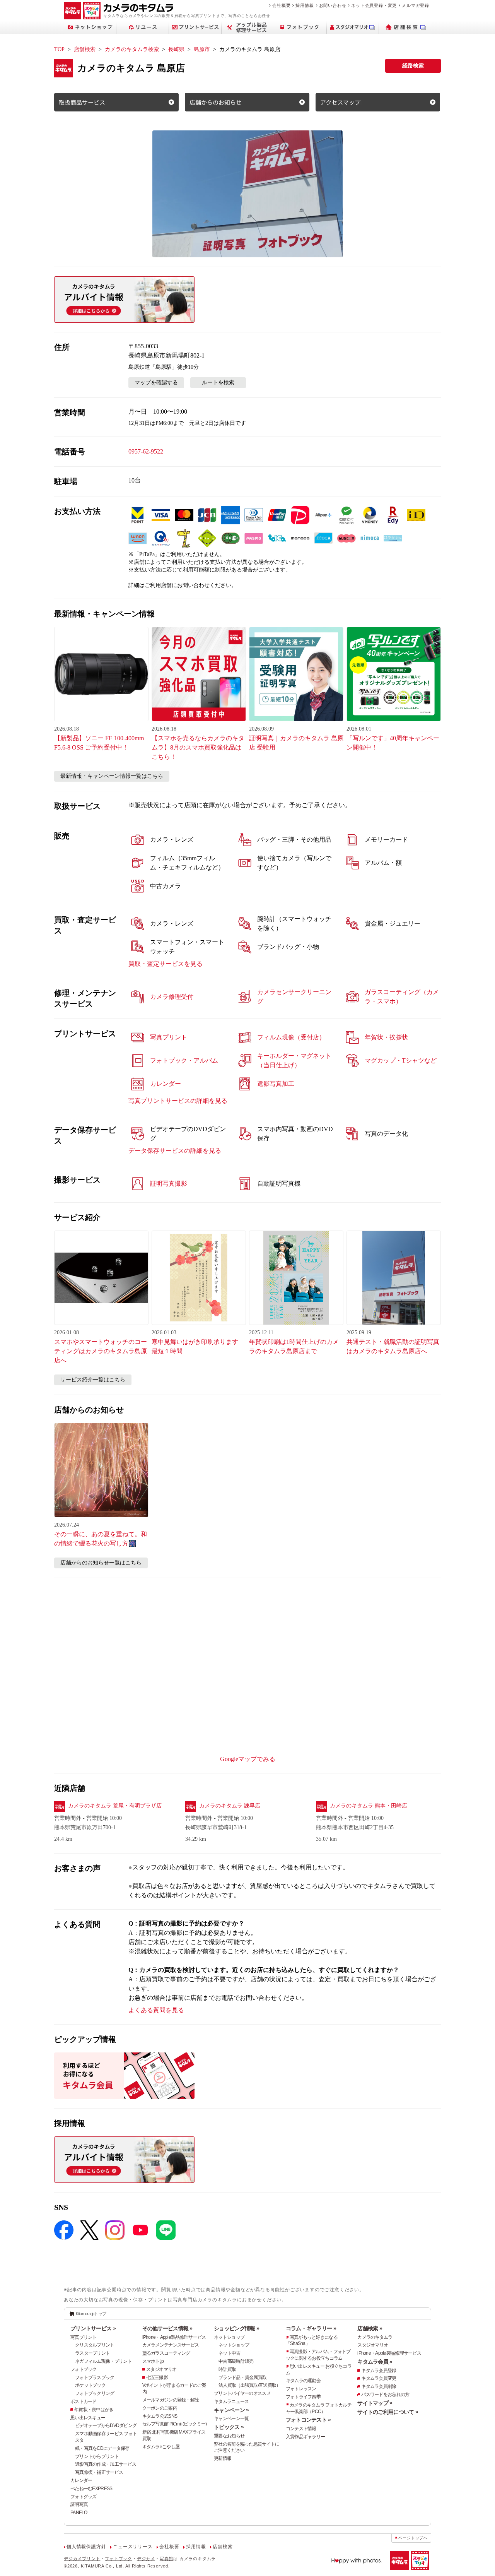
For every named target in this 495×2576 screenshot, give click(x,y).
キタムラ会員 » (375, 2362)
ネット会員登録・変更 (374, 5)
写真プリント (84, 2337)
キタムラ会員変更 (379, 2378)
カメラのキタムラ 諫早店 (230, 1806)
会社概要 (281, 5)
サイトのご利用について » (388, 2412)
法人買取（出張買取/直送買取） (249, 2385)
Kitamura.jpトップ (91, 2314)
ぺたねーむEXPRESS (91, 2489)
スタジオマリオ (161, 2369)
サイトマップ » (375, 2403)
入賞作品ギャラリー (306, 2437)
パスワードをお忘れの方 (385, 2395)
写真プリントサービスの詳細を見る (178, 1101)
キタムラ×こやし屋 (161, 2447)
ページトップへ (413, 2538)
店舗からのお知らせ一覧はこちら (101, 1563)
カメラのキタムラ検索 (132, 49)
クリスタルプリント (95, 2345)
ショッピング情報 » (236, 2328)
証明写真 (79, 2504)
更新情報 (223, 2458)
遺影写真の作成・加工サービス (106, 2464)
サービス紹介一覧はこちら (93, 1380)
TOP (59, 49)
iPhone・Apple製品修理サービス (174, 2337)
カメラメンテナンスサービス (171, 2345)
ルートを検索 (218, 383)
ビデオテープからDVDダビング (106, 2425)
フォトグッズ (84, 2497)
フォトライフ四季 (303, 2397)
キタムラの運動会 (303, 2381)
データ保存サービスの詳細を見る (175, 1151)
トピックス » (229, 2427)
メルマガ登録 (416, 5)
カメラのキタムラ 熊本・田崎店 (369, 1806)
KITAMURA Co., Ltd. (102, 2566)
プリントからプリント (97, 2456)
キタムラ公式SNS (160, 2416)
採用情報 (305, 5)
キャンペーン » (231, 2410)
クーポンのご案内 (160, 2408)
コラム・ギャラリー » (311, 2328)
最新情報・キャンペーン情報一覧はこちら (112, 776)
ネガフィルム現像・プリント (103, 2361)
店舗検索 (85, 49)
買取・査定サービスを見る (166, 964)
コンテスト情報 (301, 2429)
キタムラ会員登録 (379, 2371)
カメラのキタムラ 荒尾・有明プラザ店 (115, 1806)
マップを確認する (156, 383)
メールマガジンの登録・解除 (171, 2400)
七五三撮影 (157, 2377)
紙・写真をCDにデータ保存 (102, 2448)
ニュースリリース (133, 2547)
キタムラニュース (231, 2401)
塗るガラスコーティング (166, 2353)
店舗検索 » (370, 2328)
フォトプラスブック (95, 2377)
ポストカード (84, 2401)
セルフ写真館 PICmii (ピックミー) (175, 2424)
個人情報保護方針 (86, 2547)
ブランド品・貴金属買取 (242, 2377)
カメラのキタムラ (375, 2337)
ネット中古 (229, 2353)
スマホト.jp (153, 2361)
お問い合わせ (333, 5)
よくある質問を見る (156, 2010)
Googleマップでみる (248, 1759)
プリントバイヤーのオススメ (242, 2393)
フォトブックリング (95, 2393)
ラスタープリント (92, 2353)
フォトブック (84, 2369)
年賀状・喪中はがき (94, 2410)
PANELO (79, 2513)
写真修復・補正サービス (99, 2472)
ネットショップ (229, 2337)
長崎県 (176, 49)
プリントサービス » (93, 2328)
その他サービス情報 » (167, 2328)
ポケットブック (90, 2385)
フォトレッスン (301, 2389)
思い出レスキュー (88, 2418)
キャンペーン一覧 (231, 2419)
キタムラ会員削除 (379, 2386)
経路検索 (413, 66)
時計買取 (227, 2369)
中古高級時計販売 (236, 2361)
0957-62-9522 (146, 451)
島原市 (202, 49)
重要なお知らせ (229, 2436)
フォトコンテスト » (308, 2420)
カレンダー (81, 2480)
